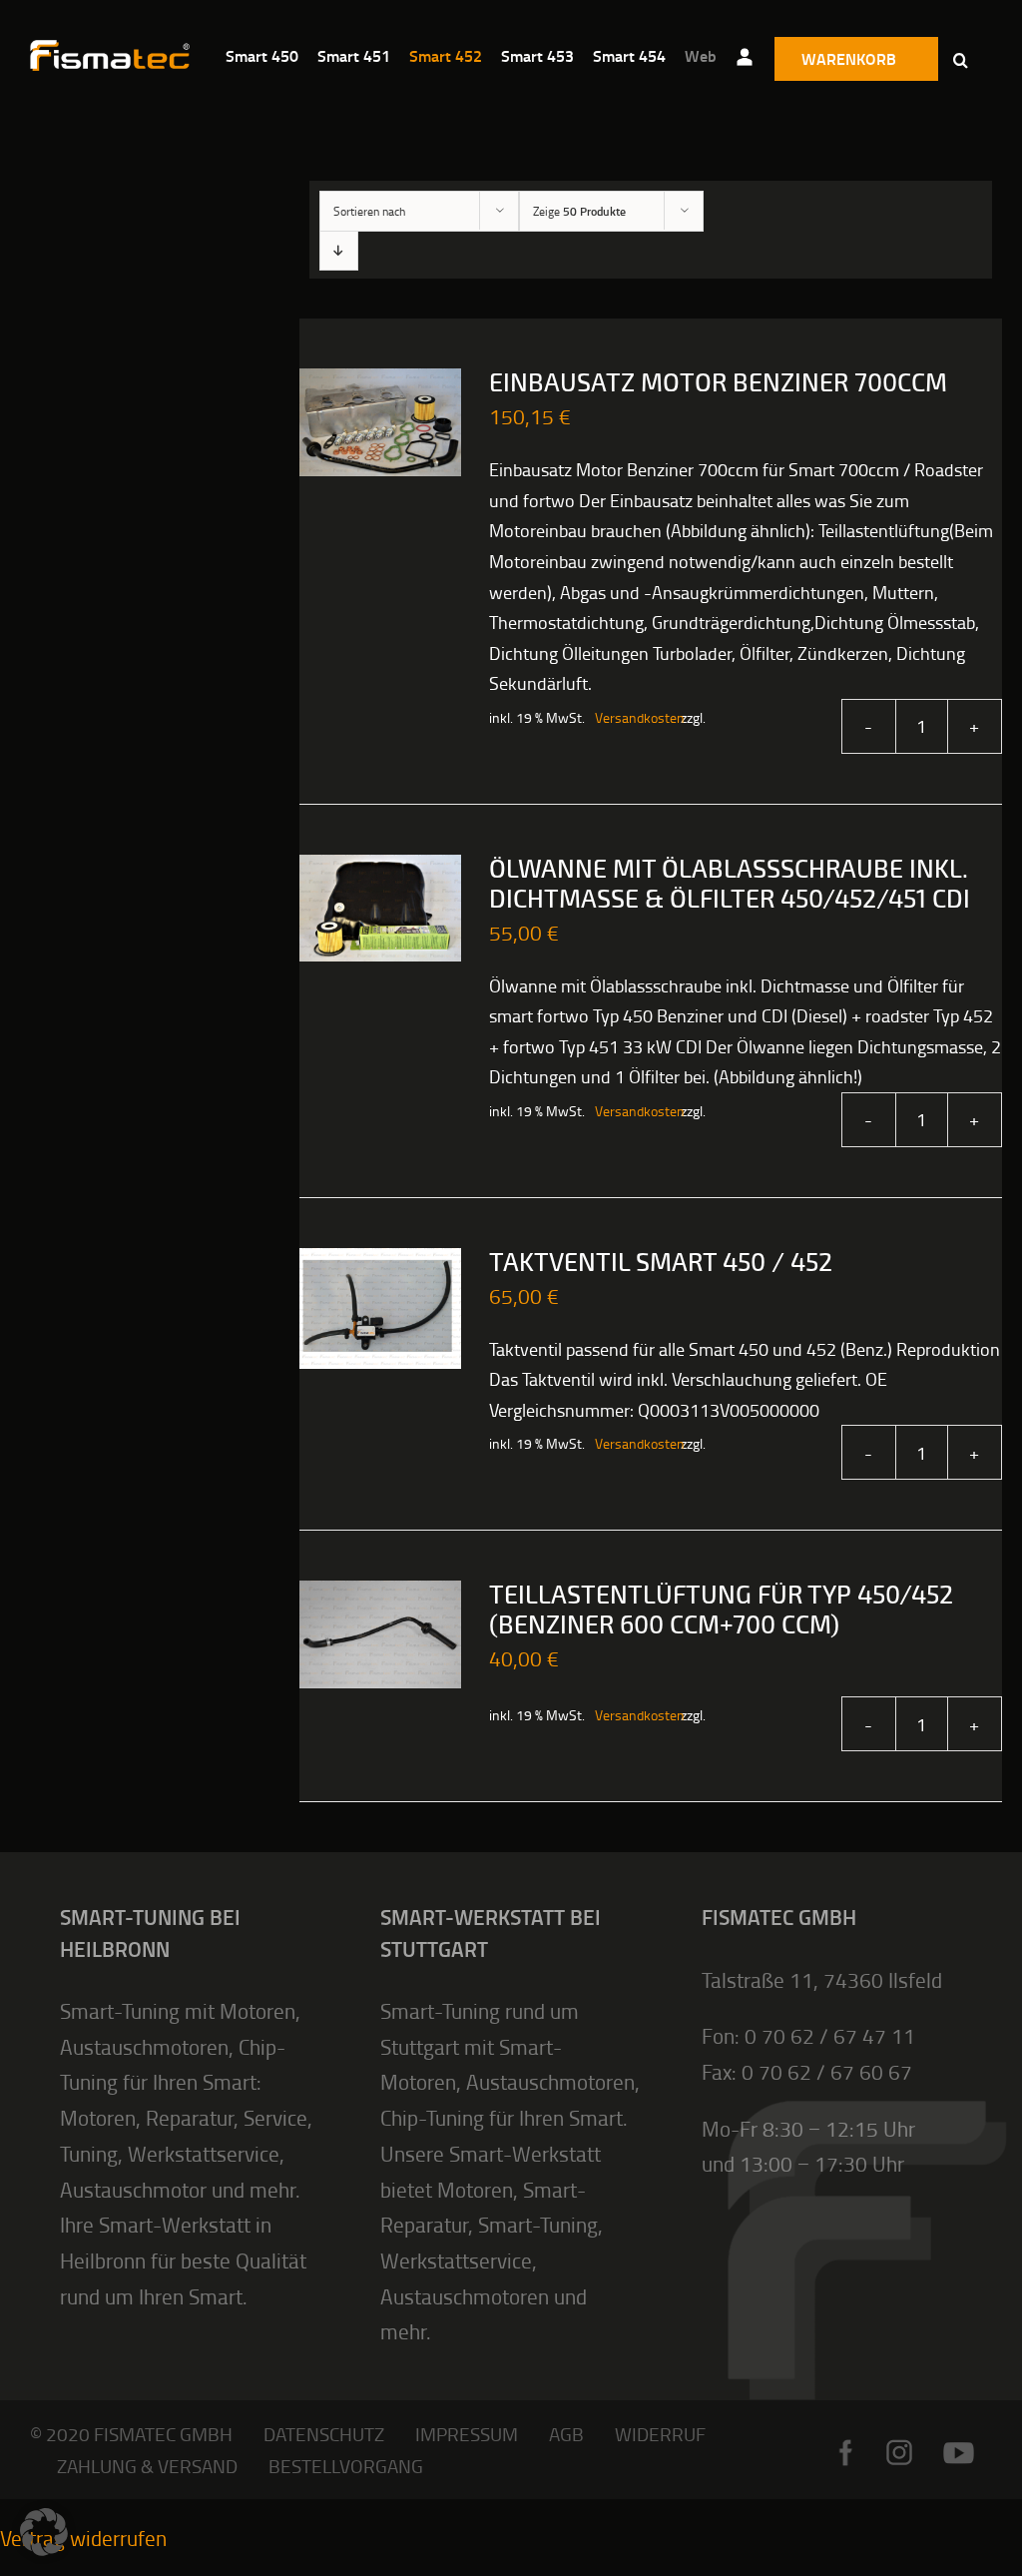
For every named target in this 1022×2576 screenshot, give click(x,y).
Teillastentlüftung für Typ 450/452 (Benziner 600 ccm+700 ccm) (721, 1610)
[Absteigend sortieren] (339, 250)
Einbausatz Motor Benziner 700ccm (718, 383)
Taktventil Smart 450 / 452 (661, 1263)
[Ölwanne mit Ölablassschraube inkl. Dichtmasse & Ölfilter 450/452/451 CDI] (380, 909)
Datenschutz (324, 2434)
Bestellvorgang (346, 2466)
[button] (961, 60)
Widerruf (660, 2434)
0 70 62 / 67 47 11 (830, 2035)
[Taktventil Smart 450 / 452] (380, 1309)
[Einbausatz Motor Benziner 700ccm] (380, 422)
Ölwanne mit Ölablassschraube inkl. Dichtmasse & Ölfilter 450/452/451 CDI (730, 885)
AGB (566, 2434)
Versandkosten (628, 717)
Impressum (467, 2434)
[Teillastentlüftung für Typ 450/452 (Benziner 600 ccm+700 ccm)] (380, 1634)
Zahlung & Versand (147, 2466)
